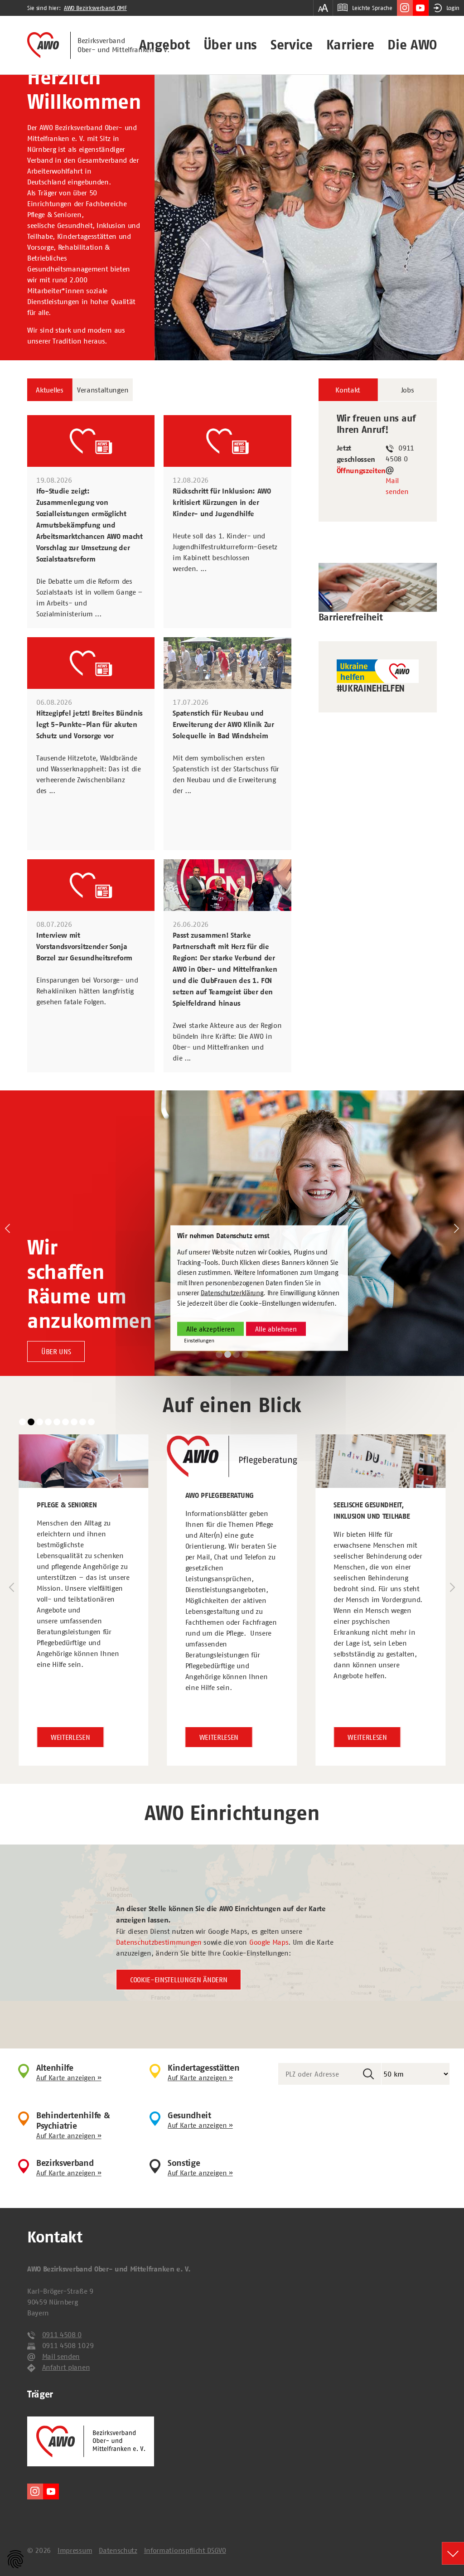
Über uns (230, 45)
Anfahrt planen (66, 2367)
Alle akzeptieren (210, 1329)
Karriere (350, 45)
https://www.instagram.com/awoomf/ (405, 8)
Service (292, 45)
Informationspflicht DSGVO (185, 2550)
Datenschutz (118, 2550)
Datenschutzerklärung (232, 1293)
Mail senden (397, 486)
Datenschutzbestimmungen (159, 1942)
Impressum (75, 2550)
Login (453, 8)
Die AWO (412, 45)
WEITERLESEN (70, 1737)
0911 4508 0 (62, 2334)
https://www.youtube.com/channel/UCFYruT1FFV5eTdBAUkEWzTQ (421, 8)
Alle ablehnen (276, 1329)
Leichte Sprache (372, 8)
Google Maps (269, 1942)
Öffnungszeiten (361, 471)
